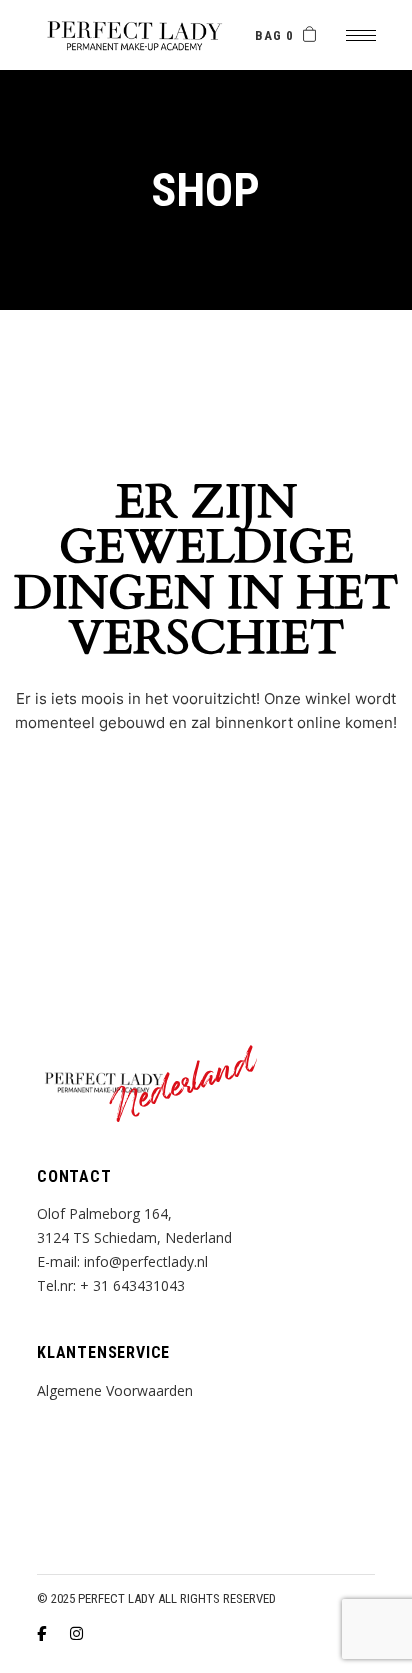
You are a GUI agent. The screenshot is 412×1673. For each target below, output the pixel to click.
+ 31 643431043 (132, 1285)
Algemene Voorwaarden (115, 1390)
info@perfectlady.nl (146, 1261)
